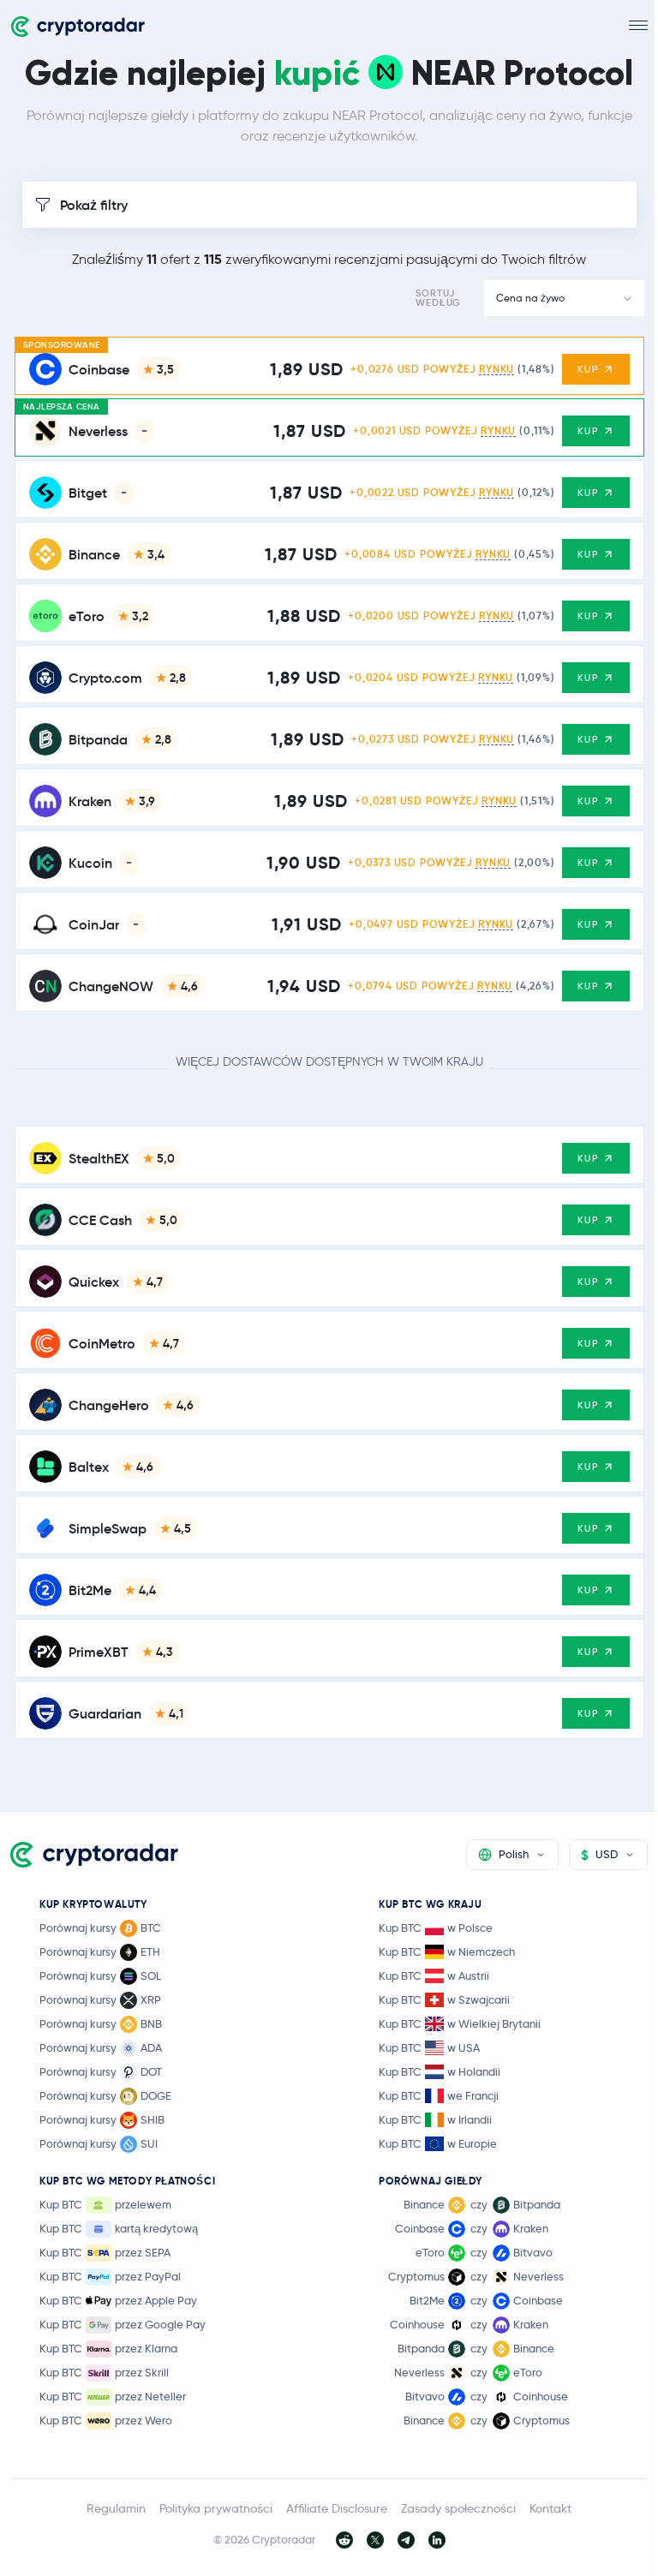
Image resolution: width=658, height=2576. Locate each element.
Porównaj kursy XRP (100, 1999)
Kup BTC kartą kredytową (119, 2228)
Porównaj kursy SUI (99, 2143)
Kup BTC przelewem (105, 2204)
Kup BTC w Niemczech (447, 1951)
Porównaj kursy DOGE (105, 2095)
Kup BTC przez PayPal (110, 2276)
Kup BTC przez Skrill (104, 2372)
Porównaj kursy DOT (101, 2071)
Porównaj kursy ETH (100, 1951)
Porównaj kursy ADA (101, 2047)
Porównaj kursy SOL (100, 1975)
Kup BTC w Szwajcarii (444, 1999)
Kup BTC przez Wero (106, 2420)
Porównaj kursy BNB (101, 2023)
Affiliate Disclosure (337, 2508)
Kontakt (550, 2508)
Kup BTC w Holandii (440, 2071)
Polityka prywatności (216, 2508)
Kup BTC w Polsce (436, 1928)
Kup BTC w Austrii (434, 1975)
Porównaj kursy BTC (100, 1928)
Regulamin (116, 2508)
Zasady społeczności (458, 2508)
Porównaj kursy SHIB (102, 2119)
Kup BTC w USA (429, 2047)
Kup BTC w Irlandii (435, 2119)
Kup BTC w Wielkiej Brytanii (460, 2023)
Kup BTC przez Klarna (108, 2348)
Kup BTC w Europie (438, 2143)
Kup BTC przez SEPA (105, 2252)
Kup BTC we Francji (439, 2095)
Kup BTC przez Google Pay (123, 2324)
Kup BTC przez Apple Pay (118, 2300)
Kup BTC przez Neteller (113, 2396)
